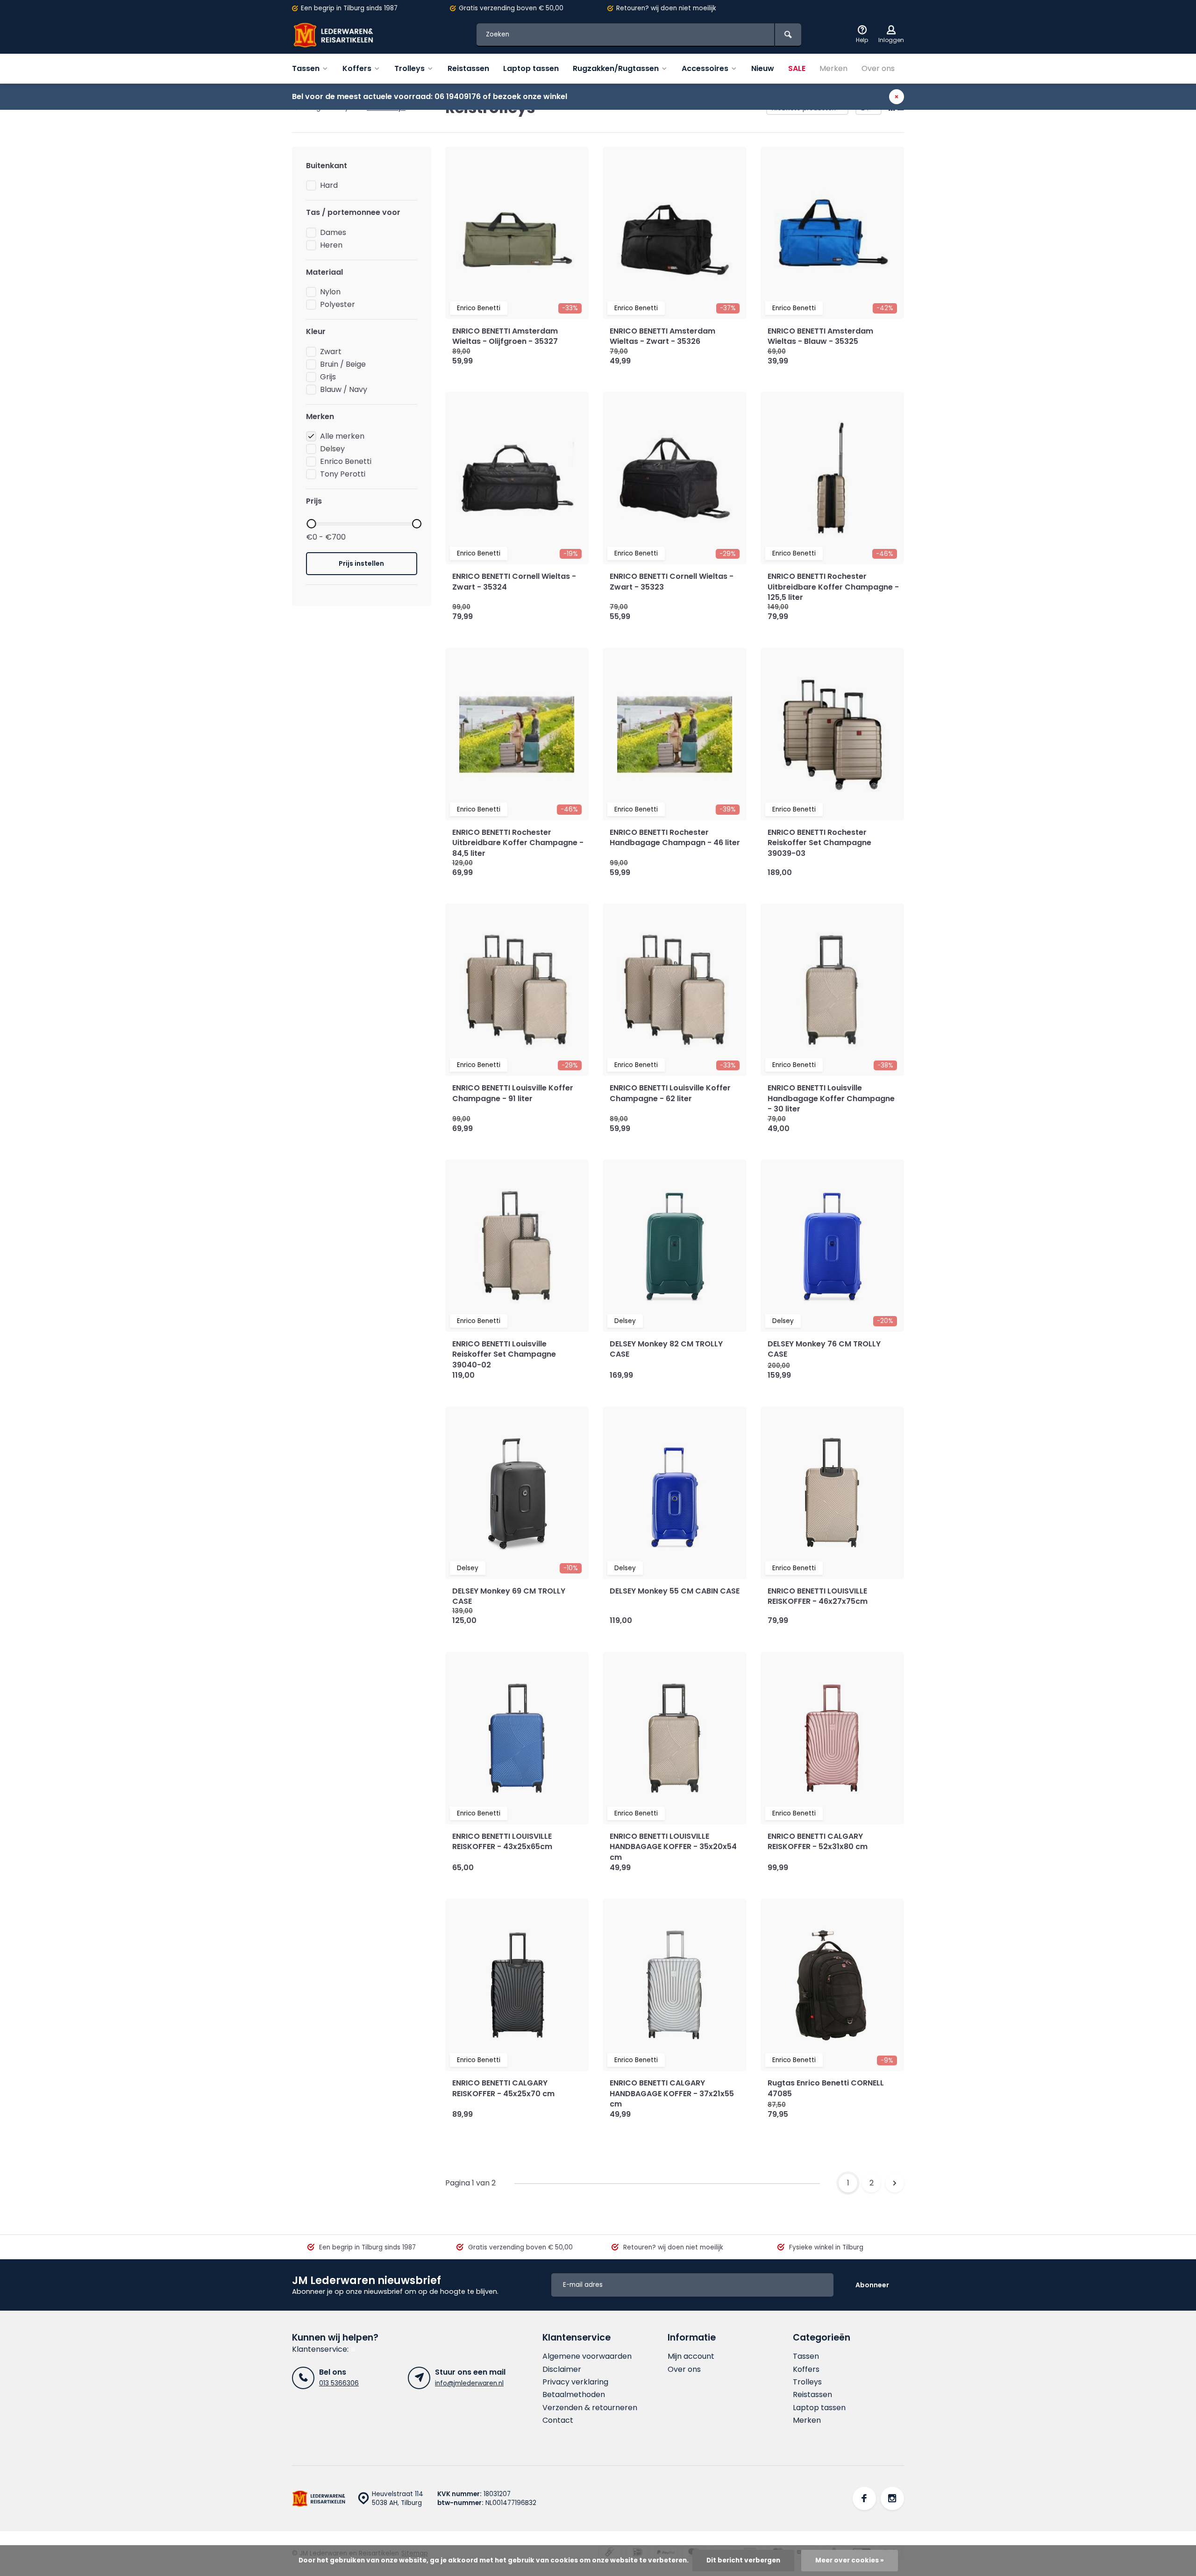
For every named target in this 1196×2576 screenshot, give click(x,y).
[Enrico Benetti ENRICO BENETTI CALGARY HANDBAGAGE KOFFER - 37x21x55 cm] (675, 1985)
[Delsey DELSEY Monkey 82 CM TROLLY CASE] (675, 1246)
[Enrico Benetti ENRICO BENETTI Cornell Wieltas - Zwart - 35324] (517, 478)
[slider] (311, 524)
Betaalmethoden (574, 2395)
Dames (333, 233)
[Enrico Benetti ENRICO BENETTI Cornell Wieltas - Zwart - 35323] (675, 478)
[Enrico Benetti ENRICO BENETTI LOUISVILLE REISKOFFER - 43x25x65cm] (517, 1738)
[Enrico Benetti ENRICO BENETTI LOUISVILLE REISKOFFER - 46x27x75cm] (833, 1493)
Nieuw (763, 68)
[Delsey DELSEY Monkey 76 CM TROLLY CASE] (833, 1246)
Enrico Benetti (346, 462)
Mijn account (691, 2356)
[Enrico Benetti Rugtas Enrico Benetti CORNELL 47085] (833, 1985)
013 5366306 (339, 2383)
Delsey (332, 449)
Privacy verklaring (575, 2382)
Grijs (328, 377)
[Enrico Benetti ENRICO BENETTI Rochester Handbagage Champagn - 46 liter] (675, 734)
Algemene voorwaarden (587, 2356)
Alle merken (342, 436)
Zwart (331, 352)
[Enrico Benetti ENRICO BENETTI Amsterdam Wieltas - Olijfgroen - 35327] (517, 233)
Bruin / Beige (343, 364)
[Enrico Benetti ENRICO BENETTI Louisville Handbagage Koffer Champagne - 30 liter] (833, 990)
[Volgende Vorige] (895, 2183)
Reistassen (468, 68)
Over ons (878, 68)
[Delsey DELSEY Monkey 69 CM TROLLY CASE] (517, 1493)
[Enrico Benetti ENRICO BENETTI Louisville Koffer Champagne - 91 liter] (517, 990)
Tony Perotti (343, 474)
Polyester (338, 305)
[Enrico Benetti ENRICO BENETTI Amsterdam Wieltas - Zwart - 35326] (675, 233)
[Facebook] (864, 2498)
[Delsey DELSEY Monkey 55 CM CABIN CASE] (675, 1493)
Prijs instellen (361, 563)
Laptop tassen (531, 68)
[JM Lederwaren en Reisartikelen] (348, 35)
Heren (331, 245)
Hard (329, 185)
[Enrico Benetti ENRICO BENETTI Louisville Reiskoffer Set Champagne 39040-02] (517, 1246)
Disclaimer (562, 2370)
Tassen (306, 68)
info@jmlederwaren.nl (469, 2383)
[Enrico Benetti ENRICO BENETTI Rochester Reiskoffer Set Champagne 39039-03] (833, 734)
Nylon (330, 292)
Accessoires (705, 68)
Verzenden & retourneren (590, 2408)
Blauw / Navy (344, 390)
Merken (833, 68)
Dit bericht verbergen (743, 2560)
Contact (558, 2420)
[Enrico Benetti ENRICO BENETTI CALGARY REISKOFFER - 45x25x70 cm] (517, 1985)
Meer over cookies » (850, 2560)
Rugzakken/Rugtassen (616, 68)
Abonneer (872, 2285)
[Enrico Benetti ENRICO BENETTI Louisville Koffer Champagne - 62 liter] (675, 990)
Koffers (357, 68)
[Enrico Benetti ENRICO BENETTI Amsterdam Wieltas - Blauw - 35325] (833, 233)
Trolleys (409, 68)
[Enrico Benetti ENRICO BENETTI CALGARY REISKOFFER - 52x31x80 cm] (833, 1738)
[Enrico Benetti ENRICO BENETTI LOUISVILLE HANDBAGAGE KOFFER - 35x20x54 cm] (675, 1738)
